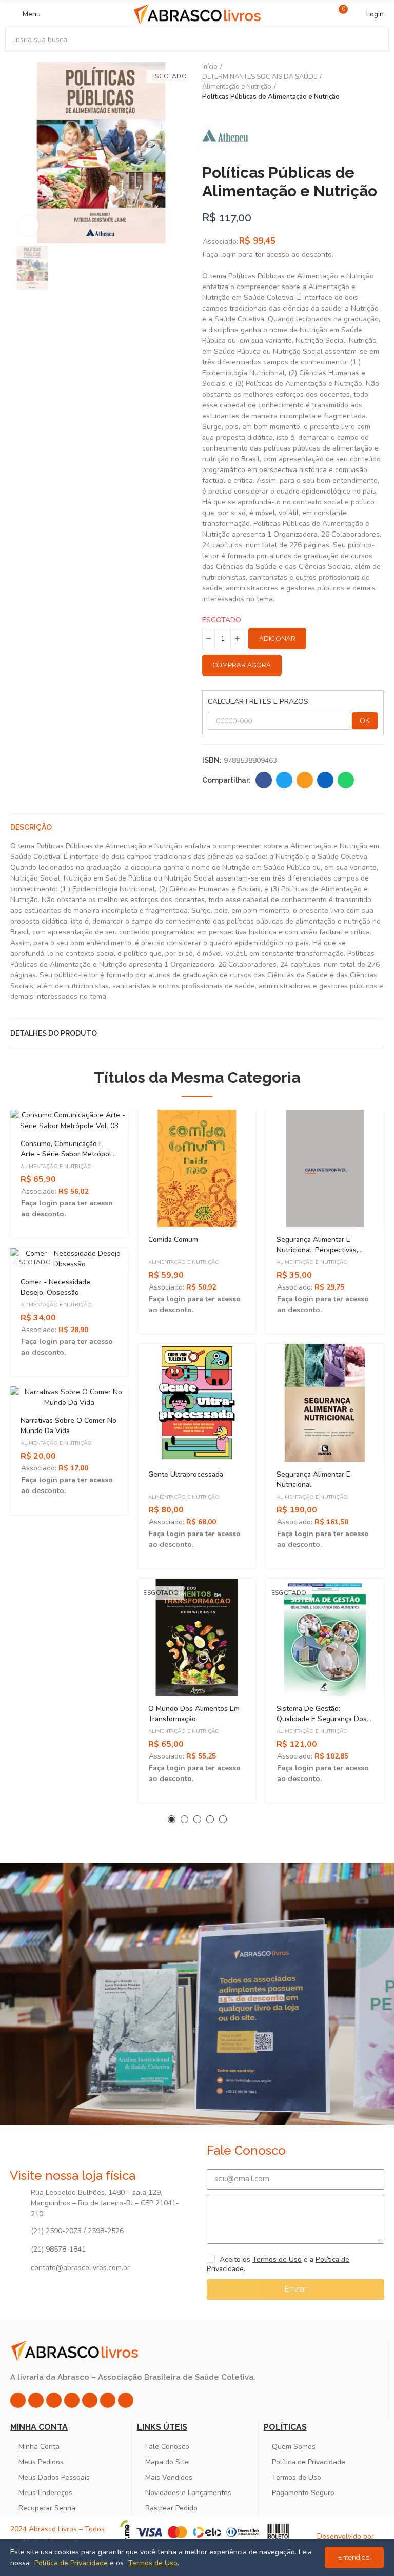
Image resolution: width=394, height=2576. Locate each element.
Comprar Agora (242, 665)
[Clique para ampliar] (28, 226)
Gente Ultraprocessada (186, 1474)
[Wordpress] (126, 2400)
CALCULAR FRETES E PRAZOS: (259, 701)
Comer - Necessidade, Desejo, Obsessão (56, 1287)
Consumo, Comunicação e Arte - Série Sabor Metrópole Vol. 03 (68, 1154)
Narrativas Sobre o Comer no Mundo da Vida (68, 1426)
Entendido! (354, 2557)
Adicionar (277, 638)
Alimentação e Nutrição (56, 1167)
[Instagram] (18, 2400)
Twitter (284, 780)
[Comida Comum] (197, 1168)
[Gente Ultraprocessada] (197, 1403)
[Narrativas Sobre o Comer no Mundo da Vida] (69, 1397)
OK (365, 721)
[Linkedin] (72, 2400)
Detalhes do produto (54, 1033)
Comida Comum (173, 1240)
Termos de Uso (277, 2260)
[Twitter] (54, 2400)
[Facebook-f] (36, 2400)
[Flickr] (108, 2400)
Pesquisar (372, 39)
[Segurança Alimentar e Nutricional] (325, 1403)
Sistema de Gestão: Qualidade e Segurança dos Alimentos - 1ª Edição (322, 1719)
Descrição (31, 827)
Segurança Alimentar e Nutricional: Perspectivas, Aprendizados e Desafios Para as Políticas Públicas (318, 1255)
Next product (376, 82)
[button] (172, 1819)
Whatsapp (346, 780)
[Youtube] (90, 2400)
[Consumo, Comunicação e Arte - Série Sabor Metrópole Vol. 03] (69, 1120)
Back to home (363, 82)
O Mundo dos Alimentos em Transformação (194, 1714)
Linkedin (325, 780)
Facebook (264, 780)
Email (305, 780)
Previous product (350, 82)
